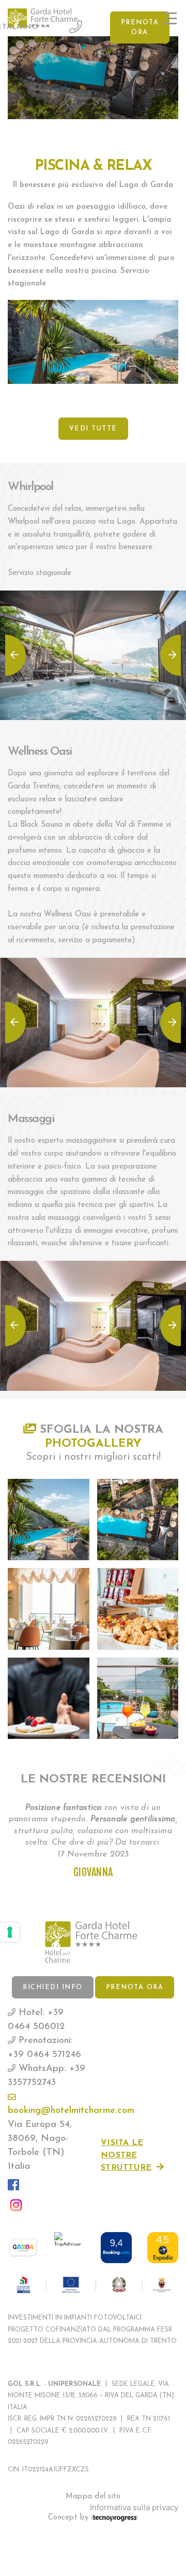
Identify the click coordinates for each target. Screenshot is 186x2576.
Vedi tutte (93, 429)
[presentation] (16, 655)
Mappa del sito (93, 2496)
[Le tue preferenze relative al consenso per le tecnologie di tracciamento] (10, 1932)
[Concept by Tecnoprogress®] (115, 2518)
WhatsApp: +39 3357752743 (47, 2076)
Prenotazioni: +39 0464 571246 (44, 2048)
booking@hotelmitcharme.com (47, 2111)
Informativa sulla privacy (134, 2508)
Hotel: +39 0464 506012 (36, 2020)
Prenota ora (140, 28)
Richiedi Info (53, 1988)
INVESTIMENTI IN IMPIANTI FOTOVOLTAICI (75, 2318)
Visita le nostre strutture (126, 2155)
